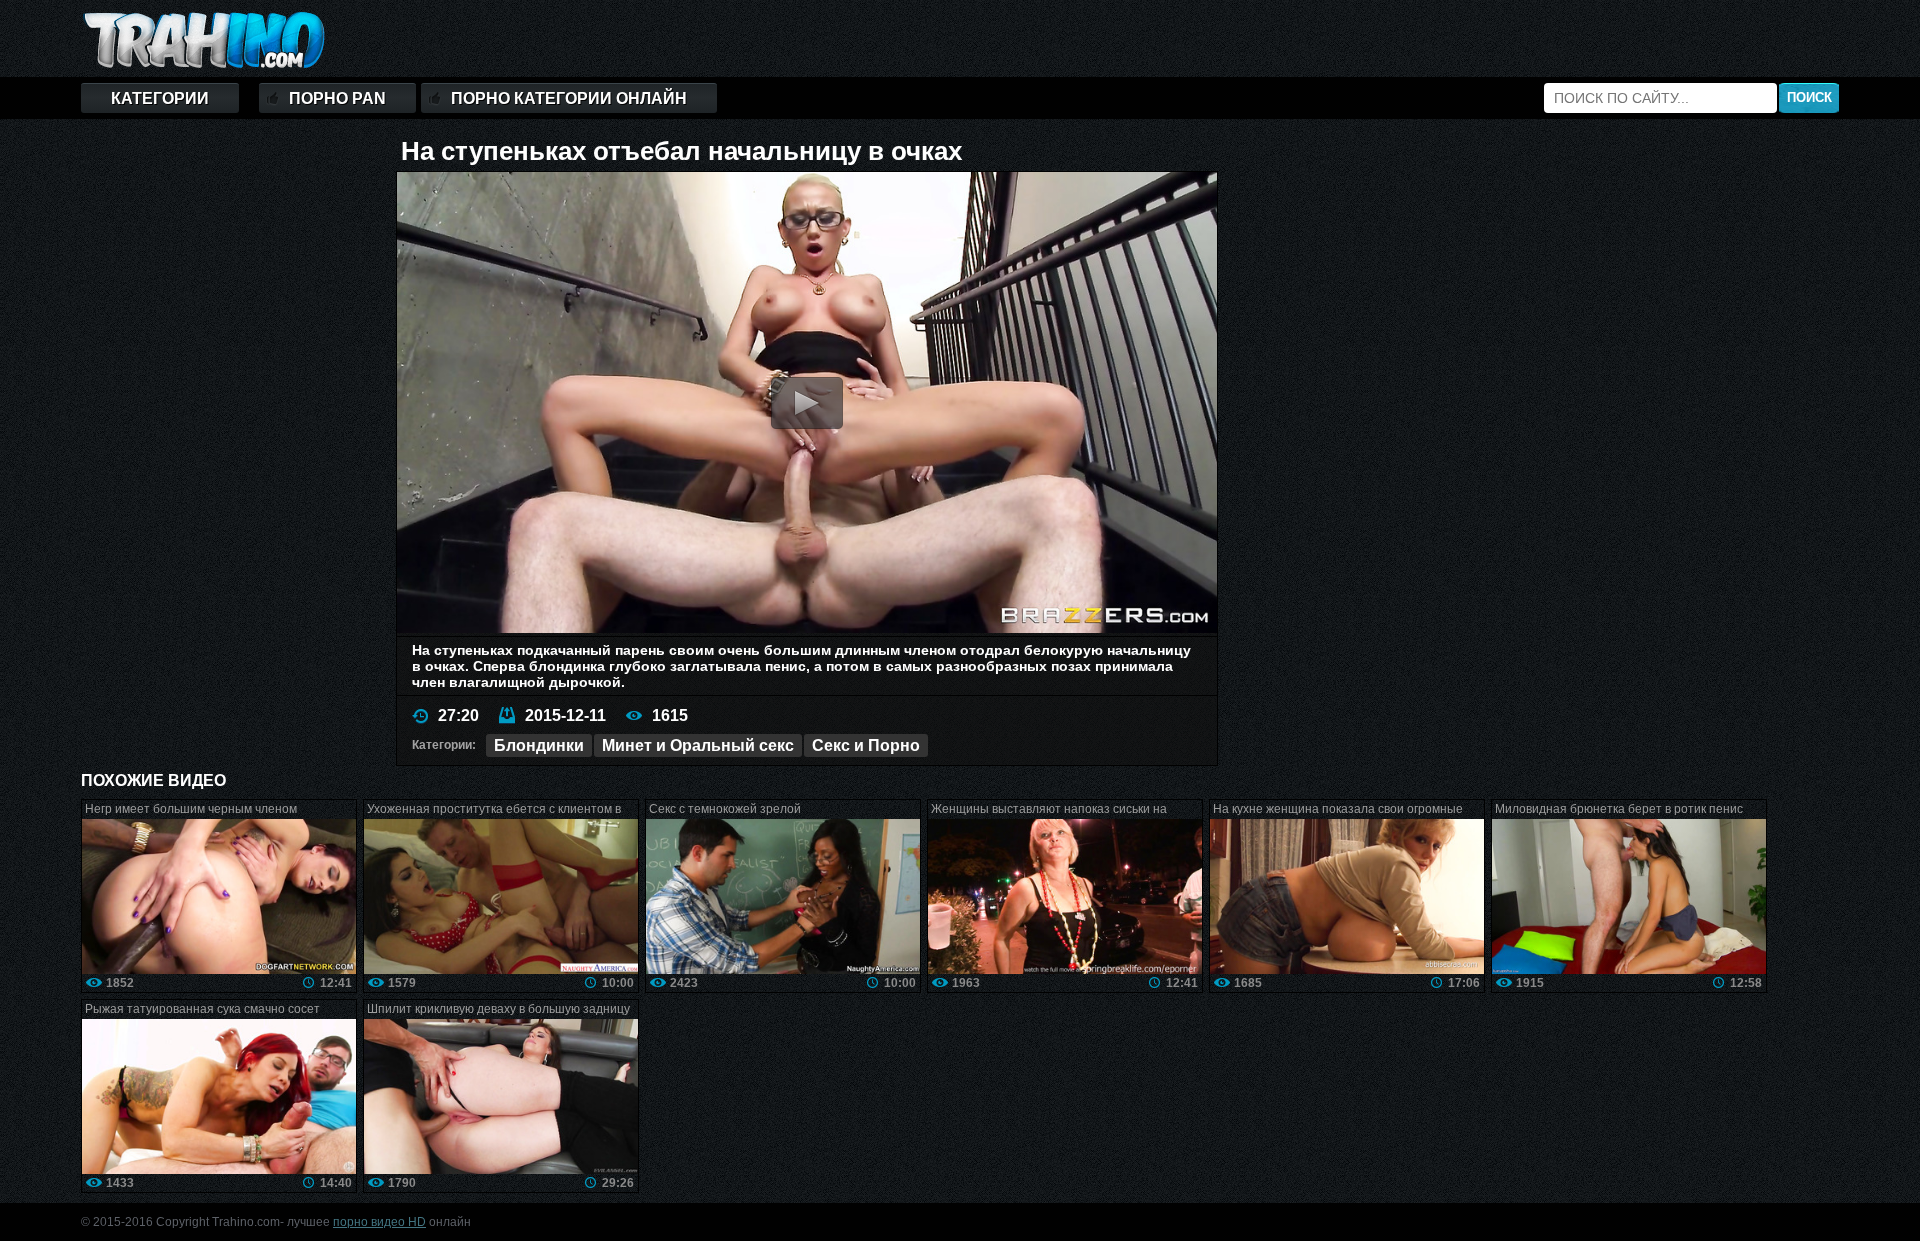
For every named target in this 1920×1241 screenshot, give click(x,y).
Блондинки (539, 745)
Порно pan (337, 98)
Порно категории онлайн (569, 98)
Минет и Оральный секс (698, 745)
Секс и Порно (866, 745)
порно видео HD (379, 1222)
